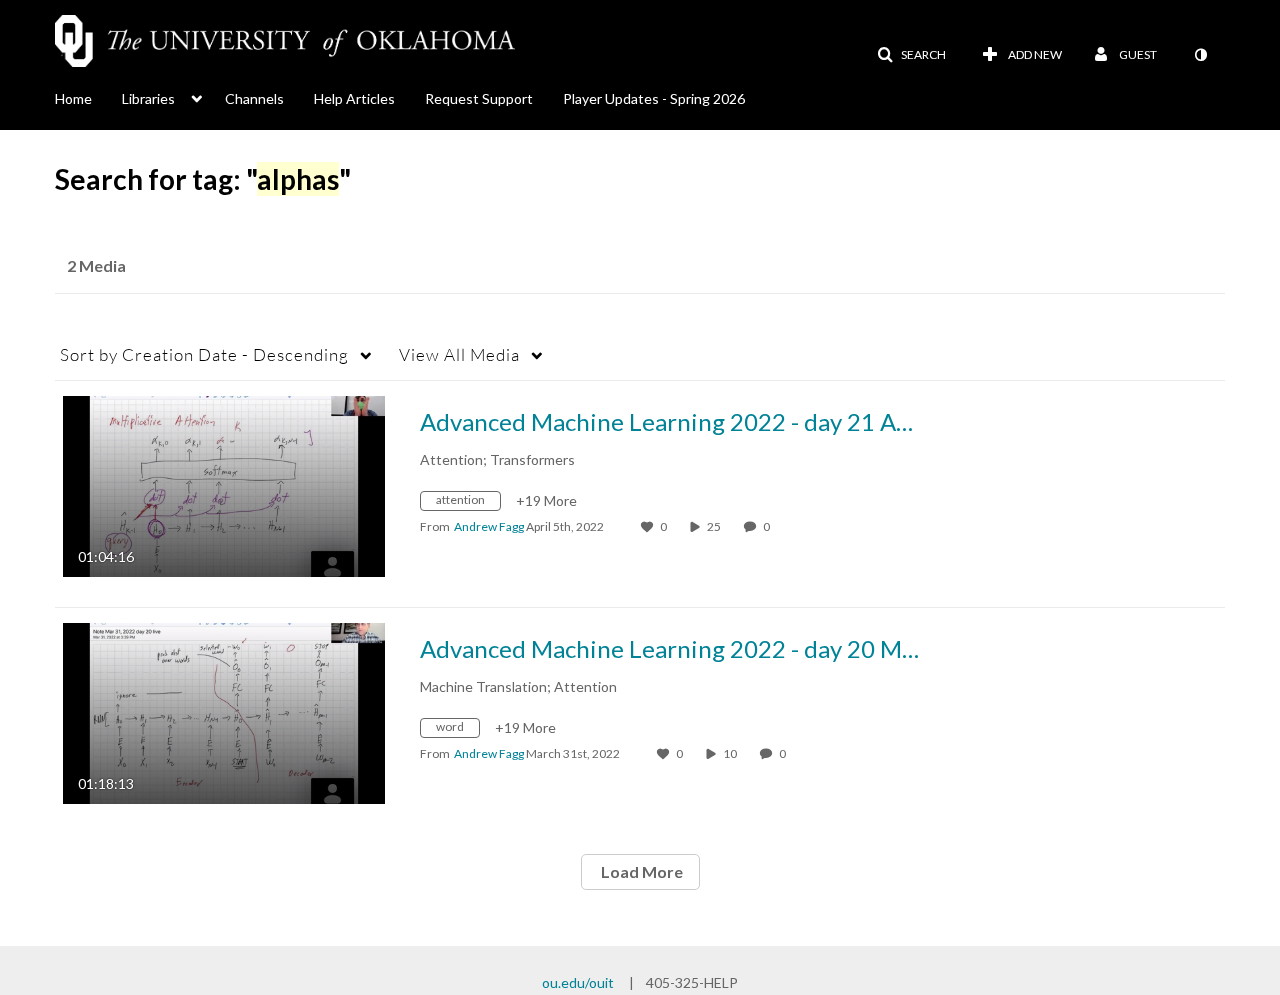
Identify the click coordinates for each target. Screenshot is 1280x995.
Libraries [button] (148, 98)
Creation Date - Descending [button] (204, 354)
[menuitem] (88, 97)
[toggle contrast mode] (1200, 55)
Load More (640, 871)
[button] (911, 55)
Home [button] (73, 98)
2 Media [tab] (96, 265)
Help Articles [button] (354, 98)
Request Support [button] (479, 98)
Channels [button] (254, 98)
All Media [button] (459, 354)
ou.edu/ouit (578, 982)
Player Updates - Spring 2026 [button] (654, 98)
